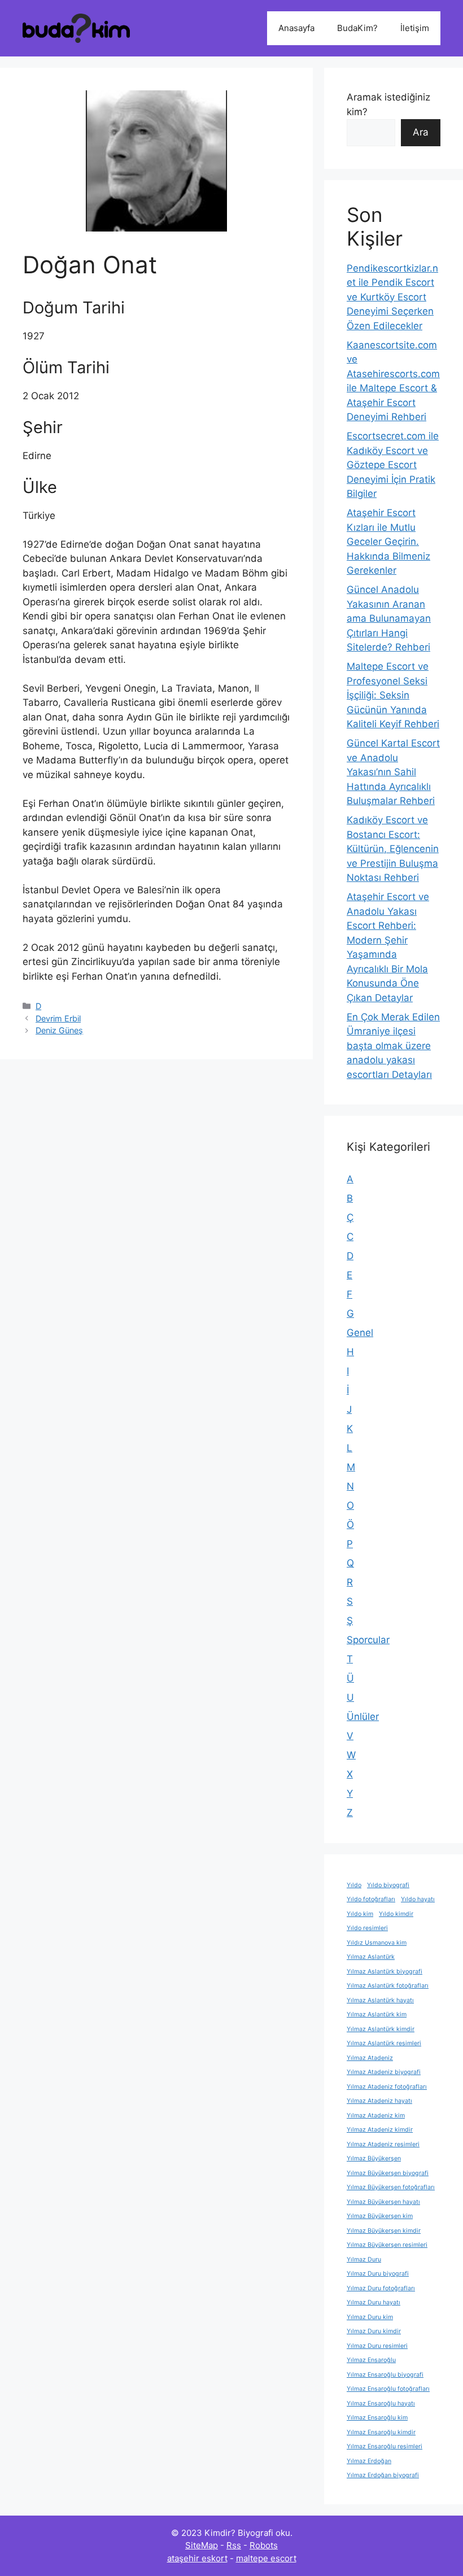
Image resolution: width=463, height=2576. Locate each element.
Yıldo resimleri (367, 1928)
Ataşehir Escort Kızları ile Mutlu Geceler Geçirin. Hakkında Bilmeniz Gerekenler (388, 542)
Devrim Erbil (58, 1018)
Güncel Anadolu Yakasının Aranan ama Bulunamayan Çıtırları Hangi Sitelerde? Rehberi (389, 618)
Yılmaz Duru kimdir (374, 2331)
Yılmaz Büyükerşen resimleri (387, 2245)
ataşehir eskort (197, 2558)
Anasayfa (296, 28)
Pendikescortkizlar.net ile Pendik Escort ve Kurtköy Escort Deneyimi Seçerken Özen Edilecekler (392, 297)
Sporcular (368, 1640)
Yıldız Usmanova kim (377, 1943)
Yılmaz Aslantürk (371, 1957)
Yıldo (354, 1885)
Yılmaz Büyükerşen (374, 2158)
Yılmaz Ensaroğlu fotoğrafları (388, 2389)
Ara (421, 132)
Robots (264, 2545)
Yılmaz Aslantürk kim (377, 2014)
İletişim (415, 28)
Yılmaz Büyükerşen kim (380, 2216)
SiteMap (202, 2545)
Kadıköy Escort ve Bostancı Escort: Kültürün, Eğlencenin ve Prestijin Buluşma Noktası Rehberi (393, 849)
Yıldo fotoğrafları (371, 1899)
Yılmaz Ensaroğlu (371, 2360)
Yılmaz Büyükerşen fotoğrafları (391, 2187)
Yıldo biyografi (388, 1885)
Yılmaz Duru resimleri (377, 2346)
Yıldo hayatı (418, 1899)
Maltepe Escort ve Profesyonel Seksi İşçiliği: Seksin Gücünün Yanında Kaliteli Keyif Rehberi (393, 695)
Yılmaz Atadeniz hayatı (379, 2101)
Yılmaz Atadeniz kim (376, 2116)
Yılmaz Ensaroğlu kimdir (381, 2432)
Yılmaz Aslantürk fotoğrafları (388, 1986)
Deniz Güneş (59, 1030)
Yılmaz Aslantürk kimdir (381, 2029)
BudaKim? (357, 28)
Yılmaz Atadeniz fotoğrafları (387, 2087)
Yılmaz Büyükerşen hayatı (383, 2202)
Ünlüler (363, 1717)
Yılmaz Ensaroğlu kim (377, 2418)
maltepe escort (266, 2558)
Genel (360, 1333)
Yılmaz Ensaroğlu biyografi (385, 2375)
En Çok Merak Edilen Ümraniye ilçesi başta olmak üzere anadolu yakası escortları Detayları (393, 1046)
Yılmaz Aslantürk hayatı (380, 2000)
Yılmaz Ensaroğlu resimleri (385, 2446)
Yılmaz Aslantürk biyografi (385, 1972)
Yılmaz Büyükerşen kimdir (384, 2231)
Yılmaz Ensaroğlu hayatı (381, 2403)
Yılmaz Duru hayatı (374, 2302)
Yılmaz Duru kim (370, 2317)
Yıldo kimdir (396, 1914)
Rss (234, 2545)
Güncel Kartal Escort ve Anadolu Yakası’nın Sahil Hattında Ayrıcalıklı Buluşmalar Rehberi (393, 772)
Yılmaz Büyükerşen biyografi (388, 2173)
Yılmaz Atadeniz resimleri (383, 2144)
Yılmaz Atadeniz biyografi (384, 2072)
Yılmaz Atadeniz (370, 2058)
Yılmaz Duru (364, 2260)
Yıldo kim (360, 1914)
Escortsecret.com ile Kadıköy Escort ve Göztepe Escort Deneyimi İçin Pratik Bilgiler (393, 465)
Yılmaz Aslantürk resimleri (384, 2043)
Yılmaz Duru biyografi (378, 2274)
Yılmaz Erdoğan (369, 2461)
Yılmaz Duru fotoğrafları (381, 2288)
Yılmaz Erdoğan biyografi (383, 2475)
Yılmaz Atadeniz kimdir (380, 2130)
